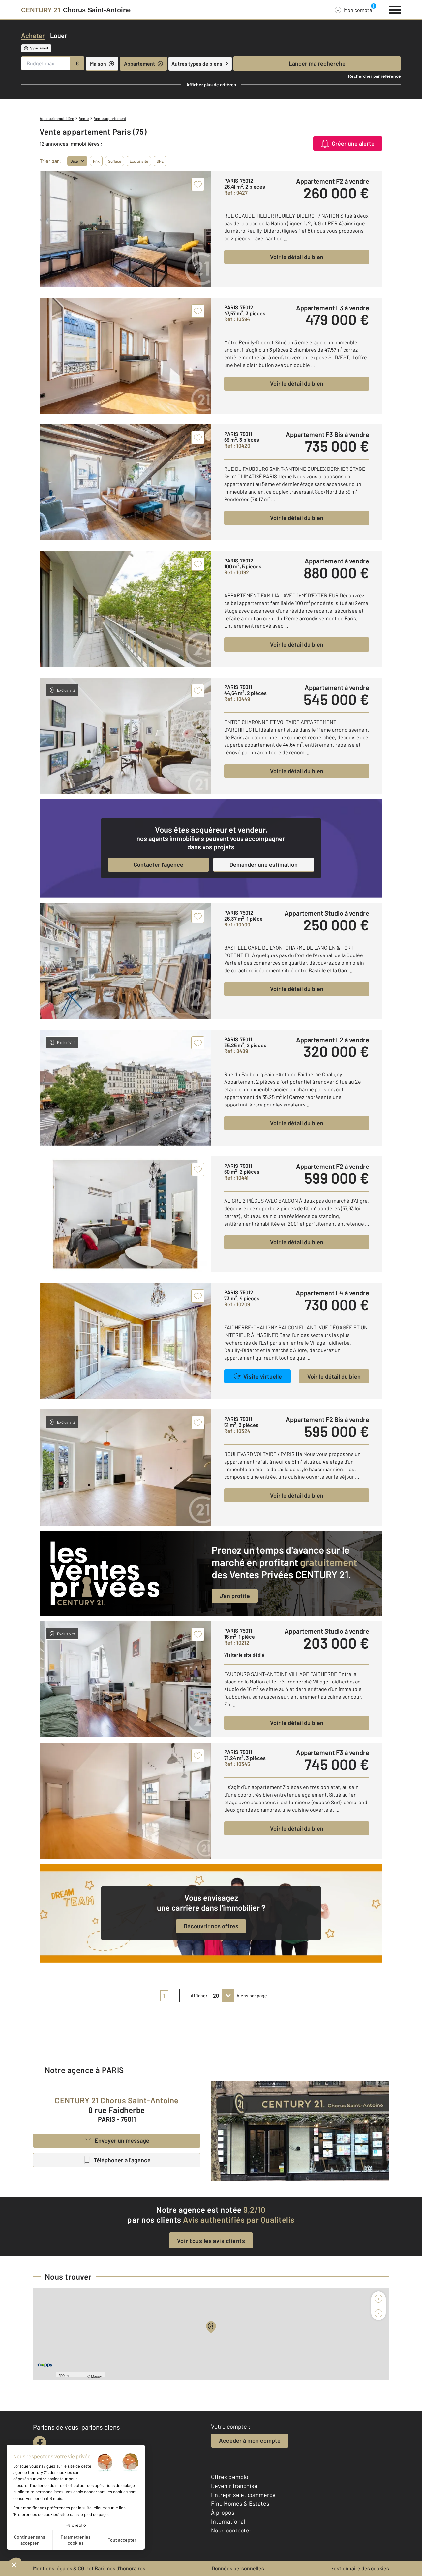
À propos (223, 2512)
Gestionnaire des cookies (360, 2568)
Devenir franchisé (234, 2486)
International (228, 2521)
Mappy (96, 2376)
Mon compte (358, 10)
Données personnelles (238, 2568)
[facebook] (40, 2442)
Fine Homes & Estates (240, 2503)
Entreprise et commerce (243, 2495)
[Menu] (395, 9)
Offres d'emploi (230, 2477)
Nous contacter (231, 2530)
